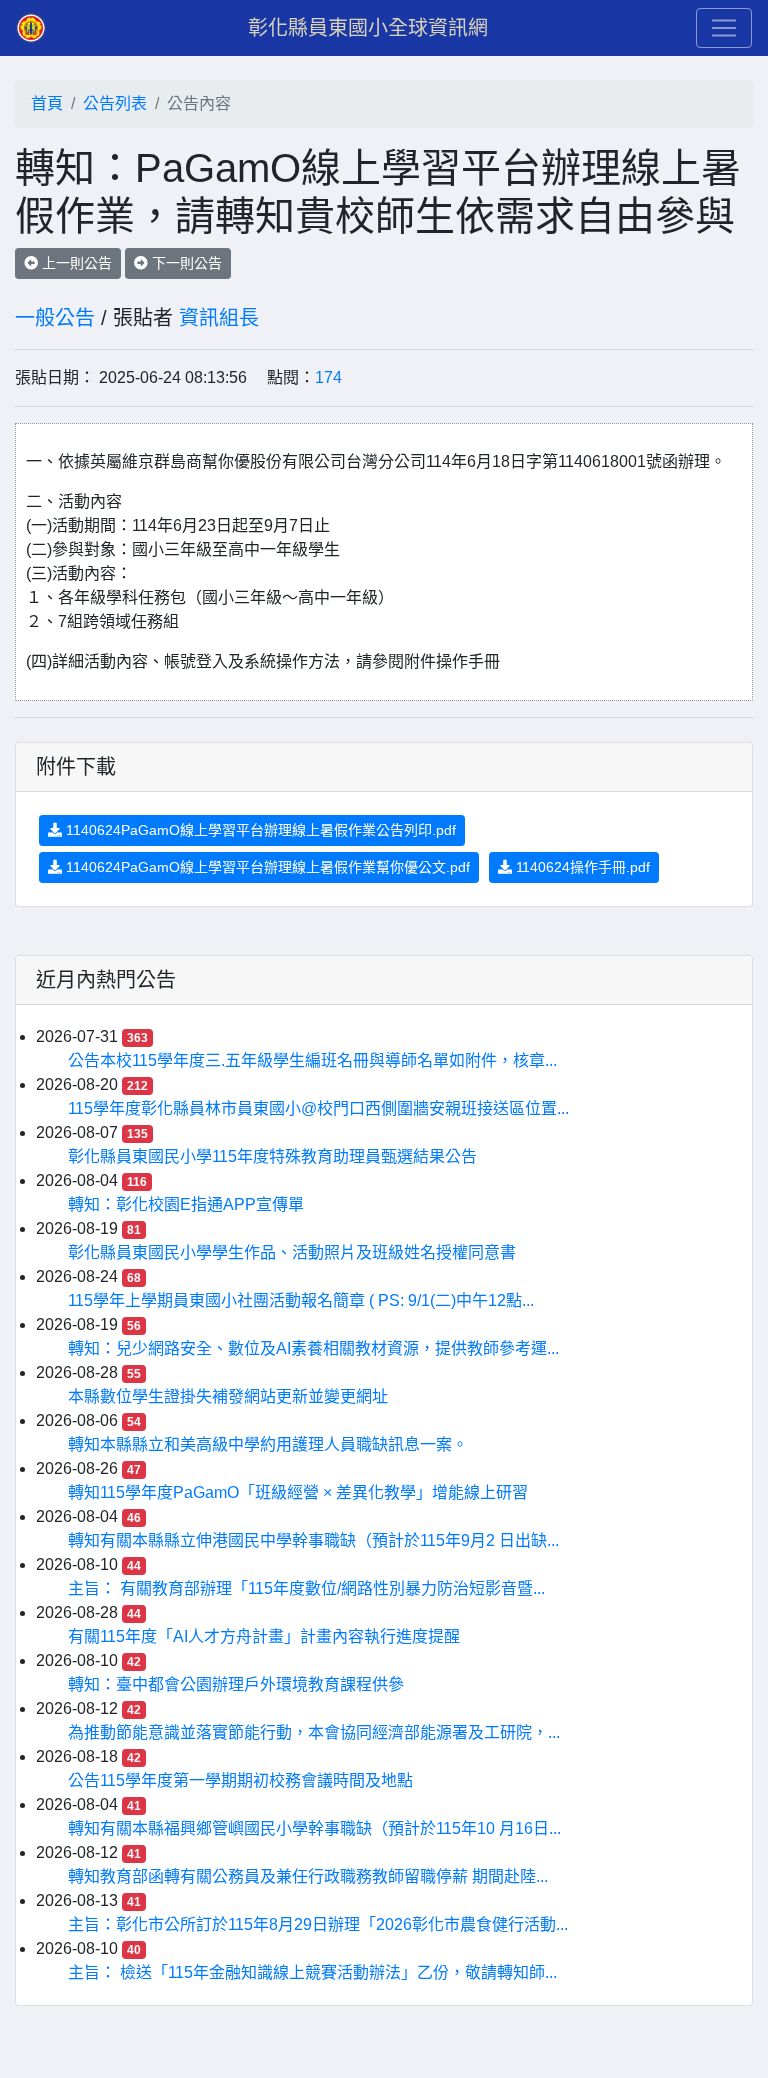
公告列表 (115, 103)
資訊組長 (219, 318)
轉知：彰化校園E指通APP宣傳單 (186, 1204)
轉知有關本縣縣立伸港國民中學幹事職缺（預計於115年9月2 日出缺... (313, 1540)
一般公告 (55, 318)
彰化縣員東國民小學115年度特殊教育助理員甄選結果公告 (272, 1156)
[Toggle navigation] (724, 28)
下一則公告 (185, 263)
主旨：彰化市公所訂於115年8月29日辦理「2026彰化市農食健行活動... (318, 1924)
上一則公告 (75, 263)
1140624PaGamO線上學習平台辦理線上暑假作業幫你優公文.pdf (266, 867)
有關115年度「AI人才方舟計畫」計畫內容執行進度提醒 (264, 1636)
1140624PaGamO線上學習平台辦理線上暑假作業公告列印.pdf (259, 830)
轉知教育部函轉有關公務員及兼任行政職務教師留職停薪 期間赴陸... (308, 1876)
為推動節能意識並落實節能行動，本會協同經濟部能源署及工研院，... (314, 1732)
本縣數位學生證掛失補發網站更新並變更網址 (228, 1396)
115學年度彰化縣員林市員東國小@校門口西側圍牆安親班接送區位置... (318, 1108)
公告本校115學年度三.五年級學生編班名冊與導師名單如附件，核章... (312, 1060)
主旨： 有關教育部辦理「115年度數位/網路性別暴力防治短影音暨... (306, 1588)
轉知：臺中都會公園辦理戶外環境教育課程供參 (236, 1684)
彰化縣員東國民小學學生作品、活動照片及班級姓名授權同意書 (292, 1252)
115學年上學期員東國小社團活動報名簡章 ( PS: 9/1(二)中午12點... (301, 1300)
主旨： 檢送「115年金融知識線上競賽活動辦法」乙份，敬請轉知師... (312, 1972)
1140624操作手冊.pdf (581, 867)
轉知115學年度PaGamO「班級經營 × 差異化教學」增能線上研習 (298, 1492)
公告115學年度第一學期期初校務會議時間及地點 (240, 1780)
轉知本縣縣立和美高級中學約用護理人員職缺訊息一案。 (268, 1444)
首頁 (47, 103)
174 (328, 377)
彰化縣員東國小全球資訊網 (368, 28)
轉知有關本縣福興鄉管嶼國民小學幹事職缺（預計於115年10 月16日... (314, 1828)
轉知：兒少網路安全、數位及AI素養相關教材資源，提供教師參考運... (313, 1348)
